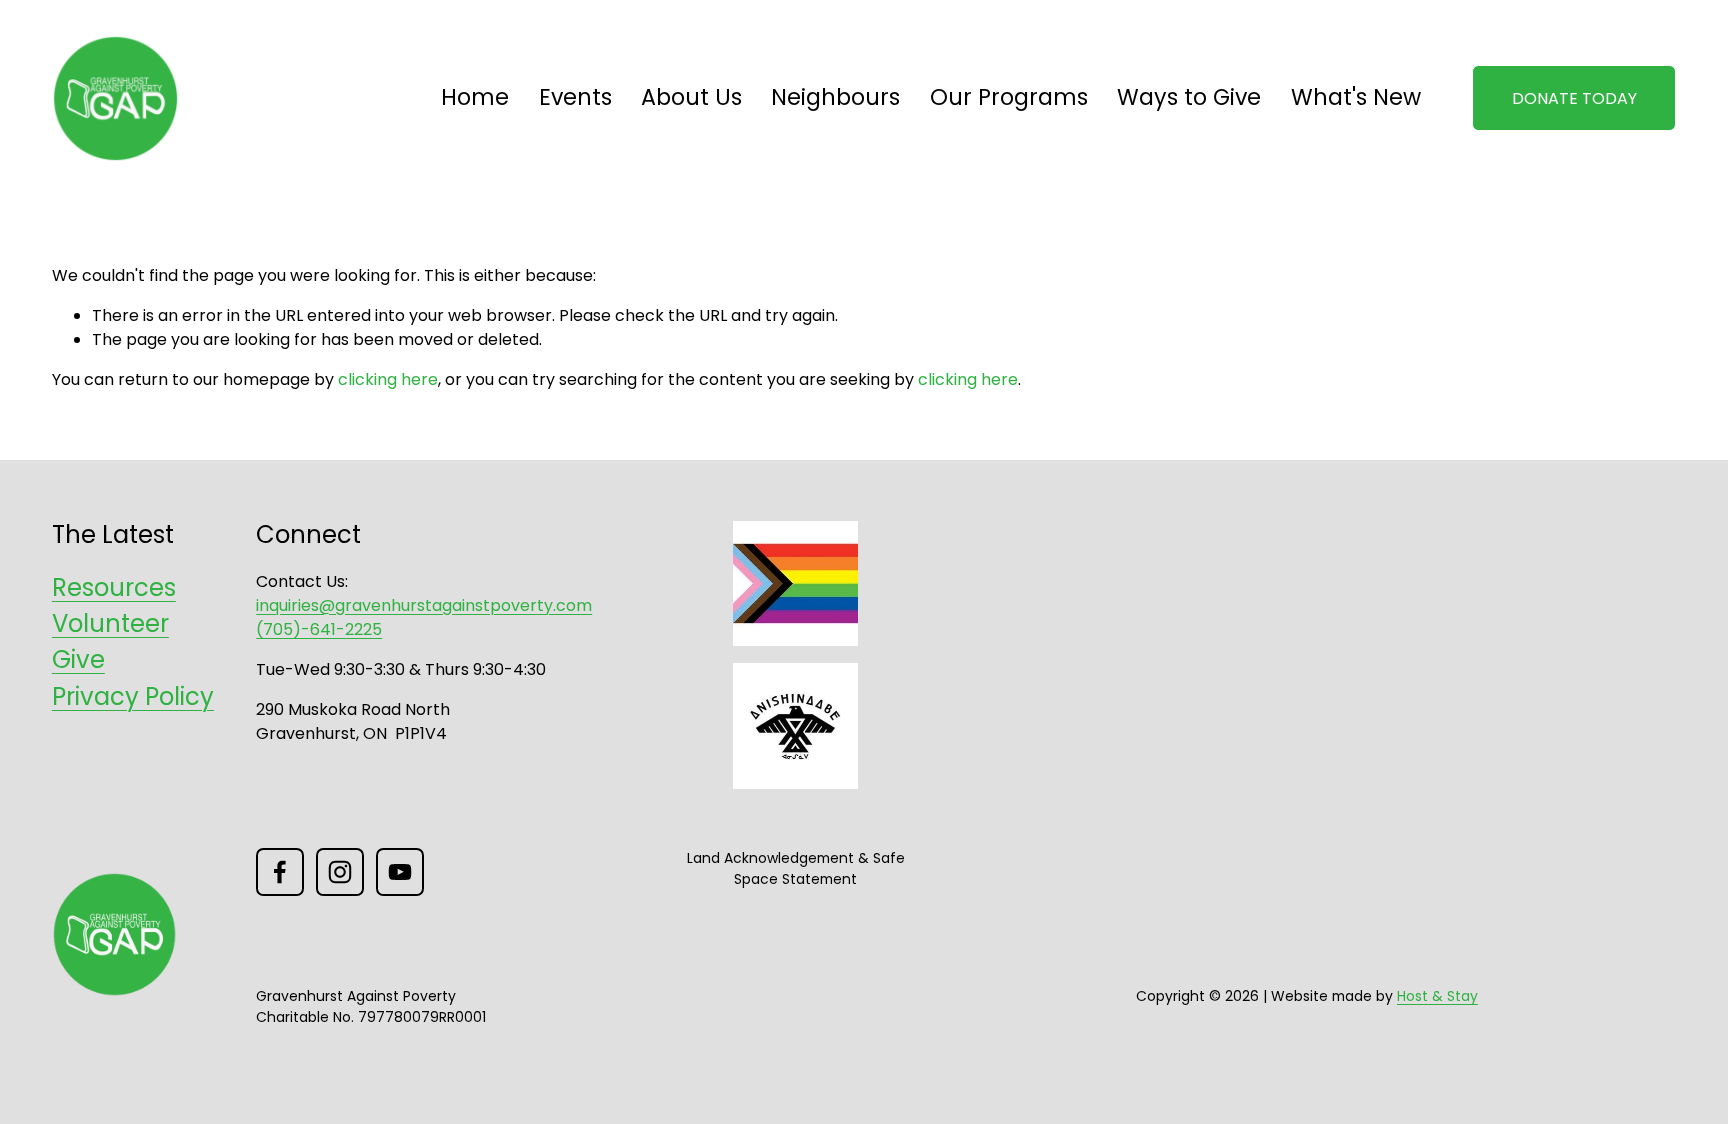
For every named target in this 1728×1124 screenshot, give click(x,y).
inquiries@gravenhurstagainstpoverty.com (424, 605)
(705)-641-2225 (319, 629)
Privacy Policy (133, 696)
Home (475, 97)
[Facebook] (280, 872)
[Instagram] (340, 872)
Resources (114, 587)
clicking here (388, 379)
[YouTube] (400, 872)
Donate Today (1574, 98)
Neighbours (835, 97)
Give (78, 659)
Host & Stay (1437, 996)
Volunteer (110, 623)
